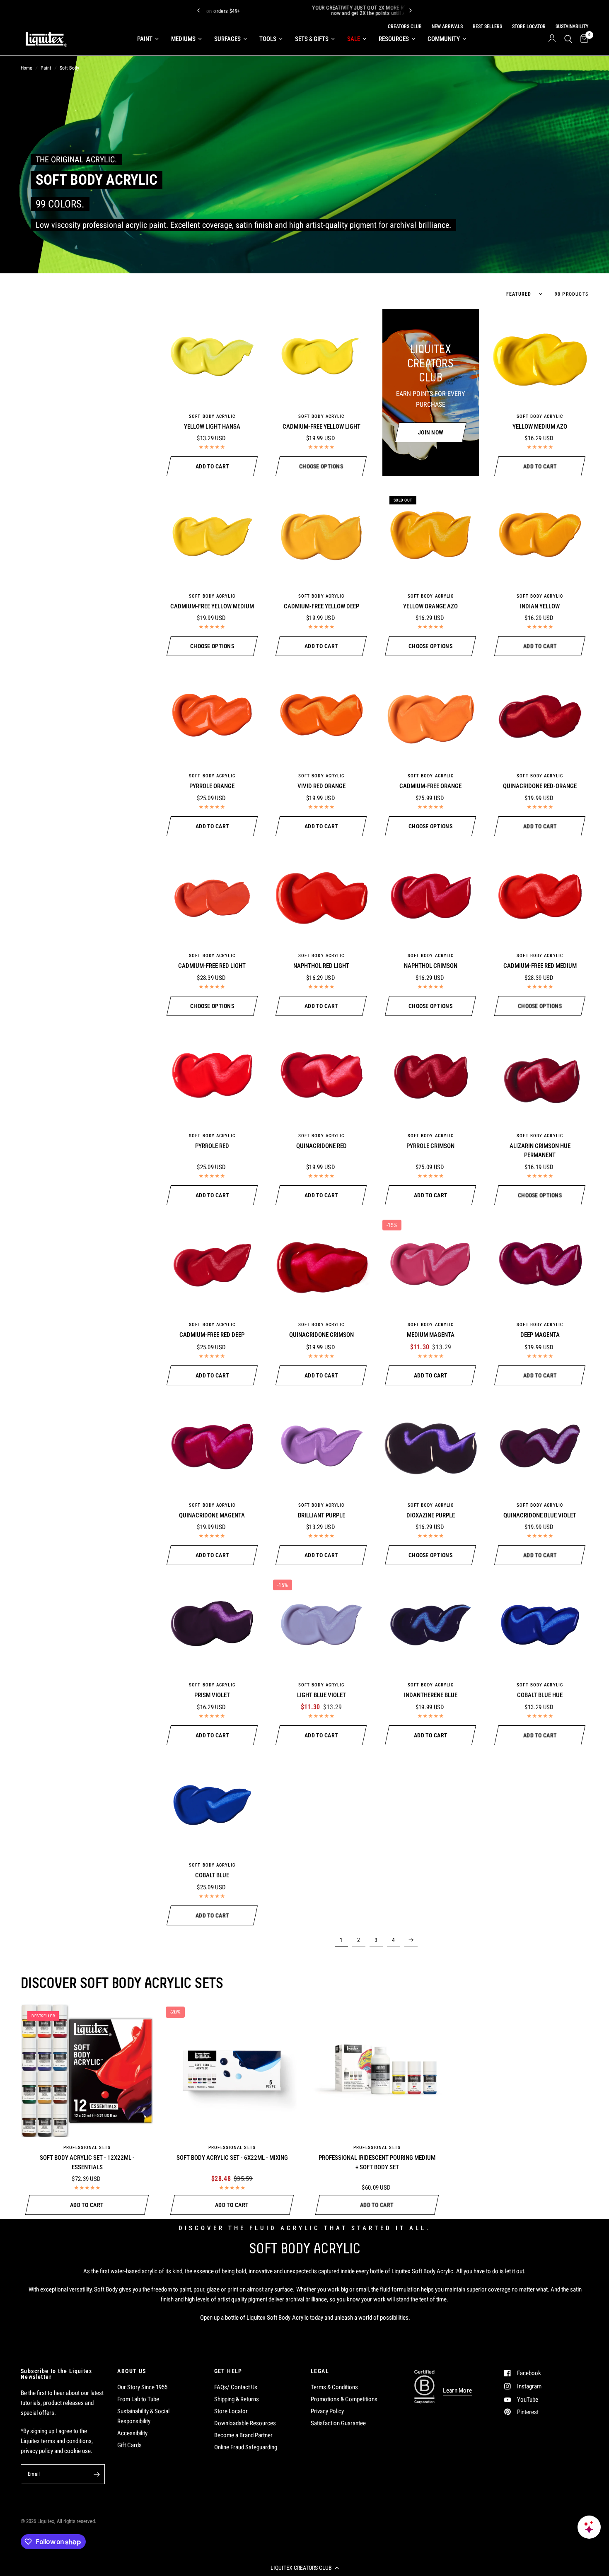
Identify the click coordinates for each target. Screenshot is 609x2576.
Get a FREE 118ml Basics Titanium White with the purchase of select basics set (351, 10)
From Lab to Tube (138, 2399)
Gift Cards (129, 2445)
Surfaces (227, 39)
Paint (145, 39)
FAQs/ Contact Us (236, 2387)
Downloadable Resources (245, 2423)
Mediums (183, 39)
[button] (304, 2568)
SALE (354, 39)
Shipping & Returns (237, 2399)
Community (444, 39)
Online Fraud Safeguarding (246, 2447)
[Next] (411, 10)
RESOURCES (394, 39)
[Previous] (198, 10)
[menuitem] (148, 39)
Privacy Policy (327, 2411)
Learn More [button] (457, 2391)
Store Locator (231, 2411)
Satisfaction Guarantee (338, 2423)
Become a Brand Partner (243, 2435)
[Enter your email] (97, 2474)
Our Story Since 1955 (142, 2387)
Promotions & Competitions (344, 2399)
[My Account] (552, 39)
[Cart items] (582, 39)
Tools (268, 39)
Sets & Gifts (312, 39)
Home (27, 68)
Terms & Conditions (334, 2387)
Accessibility (132, 2433)
